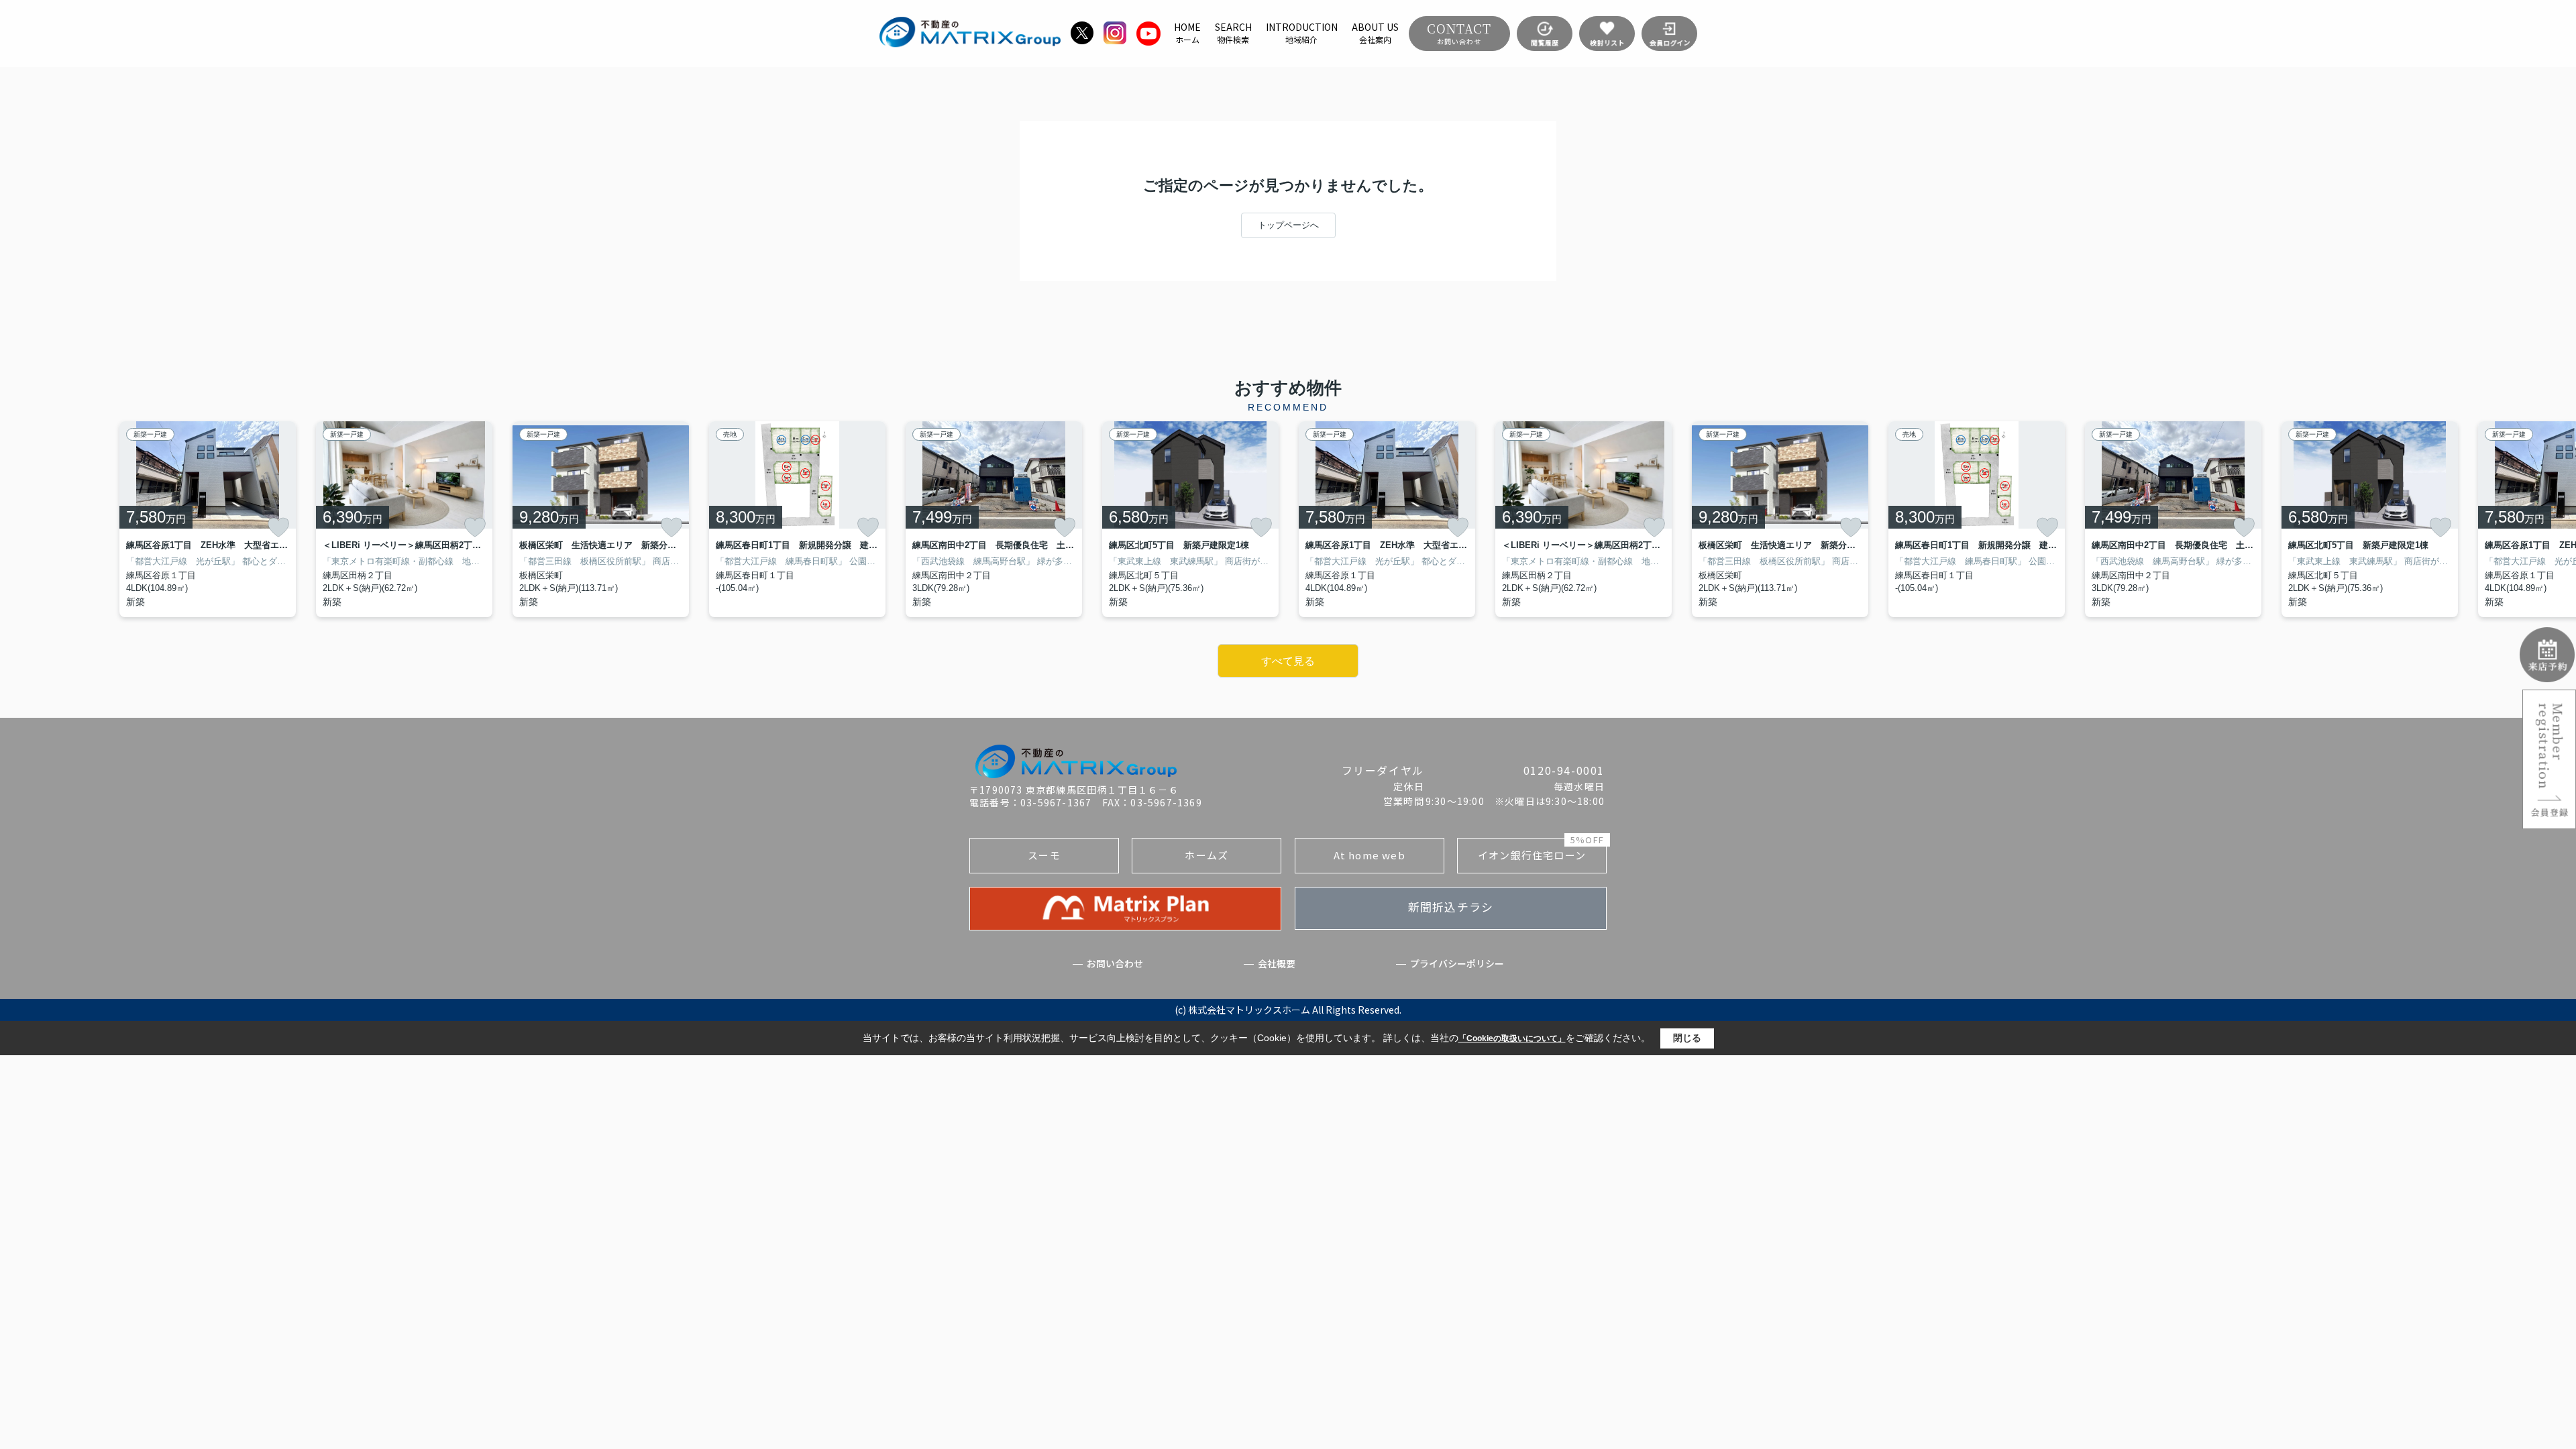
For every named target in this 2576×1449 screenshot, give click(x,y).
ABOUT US (1375, 33)
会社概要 (1277, 964)
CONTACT (1459, 33)
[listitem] (994, 519)
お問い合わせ (1115, 964)
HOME (1187, 33)
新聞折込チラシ (1451, 907)
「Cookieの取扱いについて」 (1512, 1038)
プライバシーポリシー (1457, 964)
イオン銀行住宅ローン (1541, 850)
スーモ (1044, 855)
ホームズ (1206, 855)
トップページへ (1288, 225)
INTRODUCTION (1302, 33)
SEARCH (1233, 33)
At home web (1370, 855)
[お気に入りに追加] (278, 527)
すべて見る (1288, 661)
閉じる (1687, 1038)
